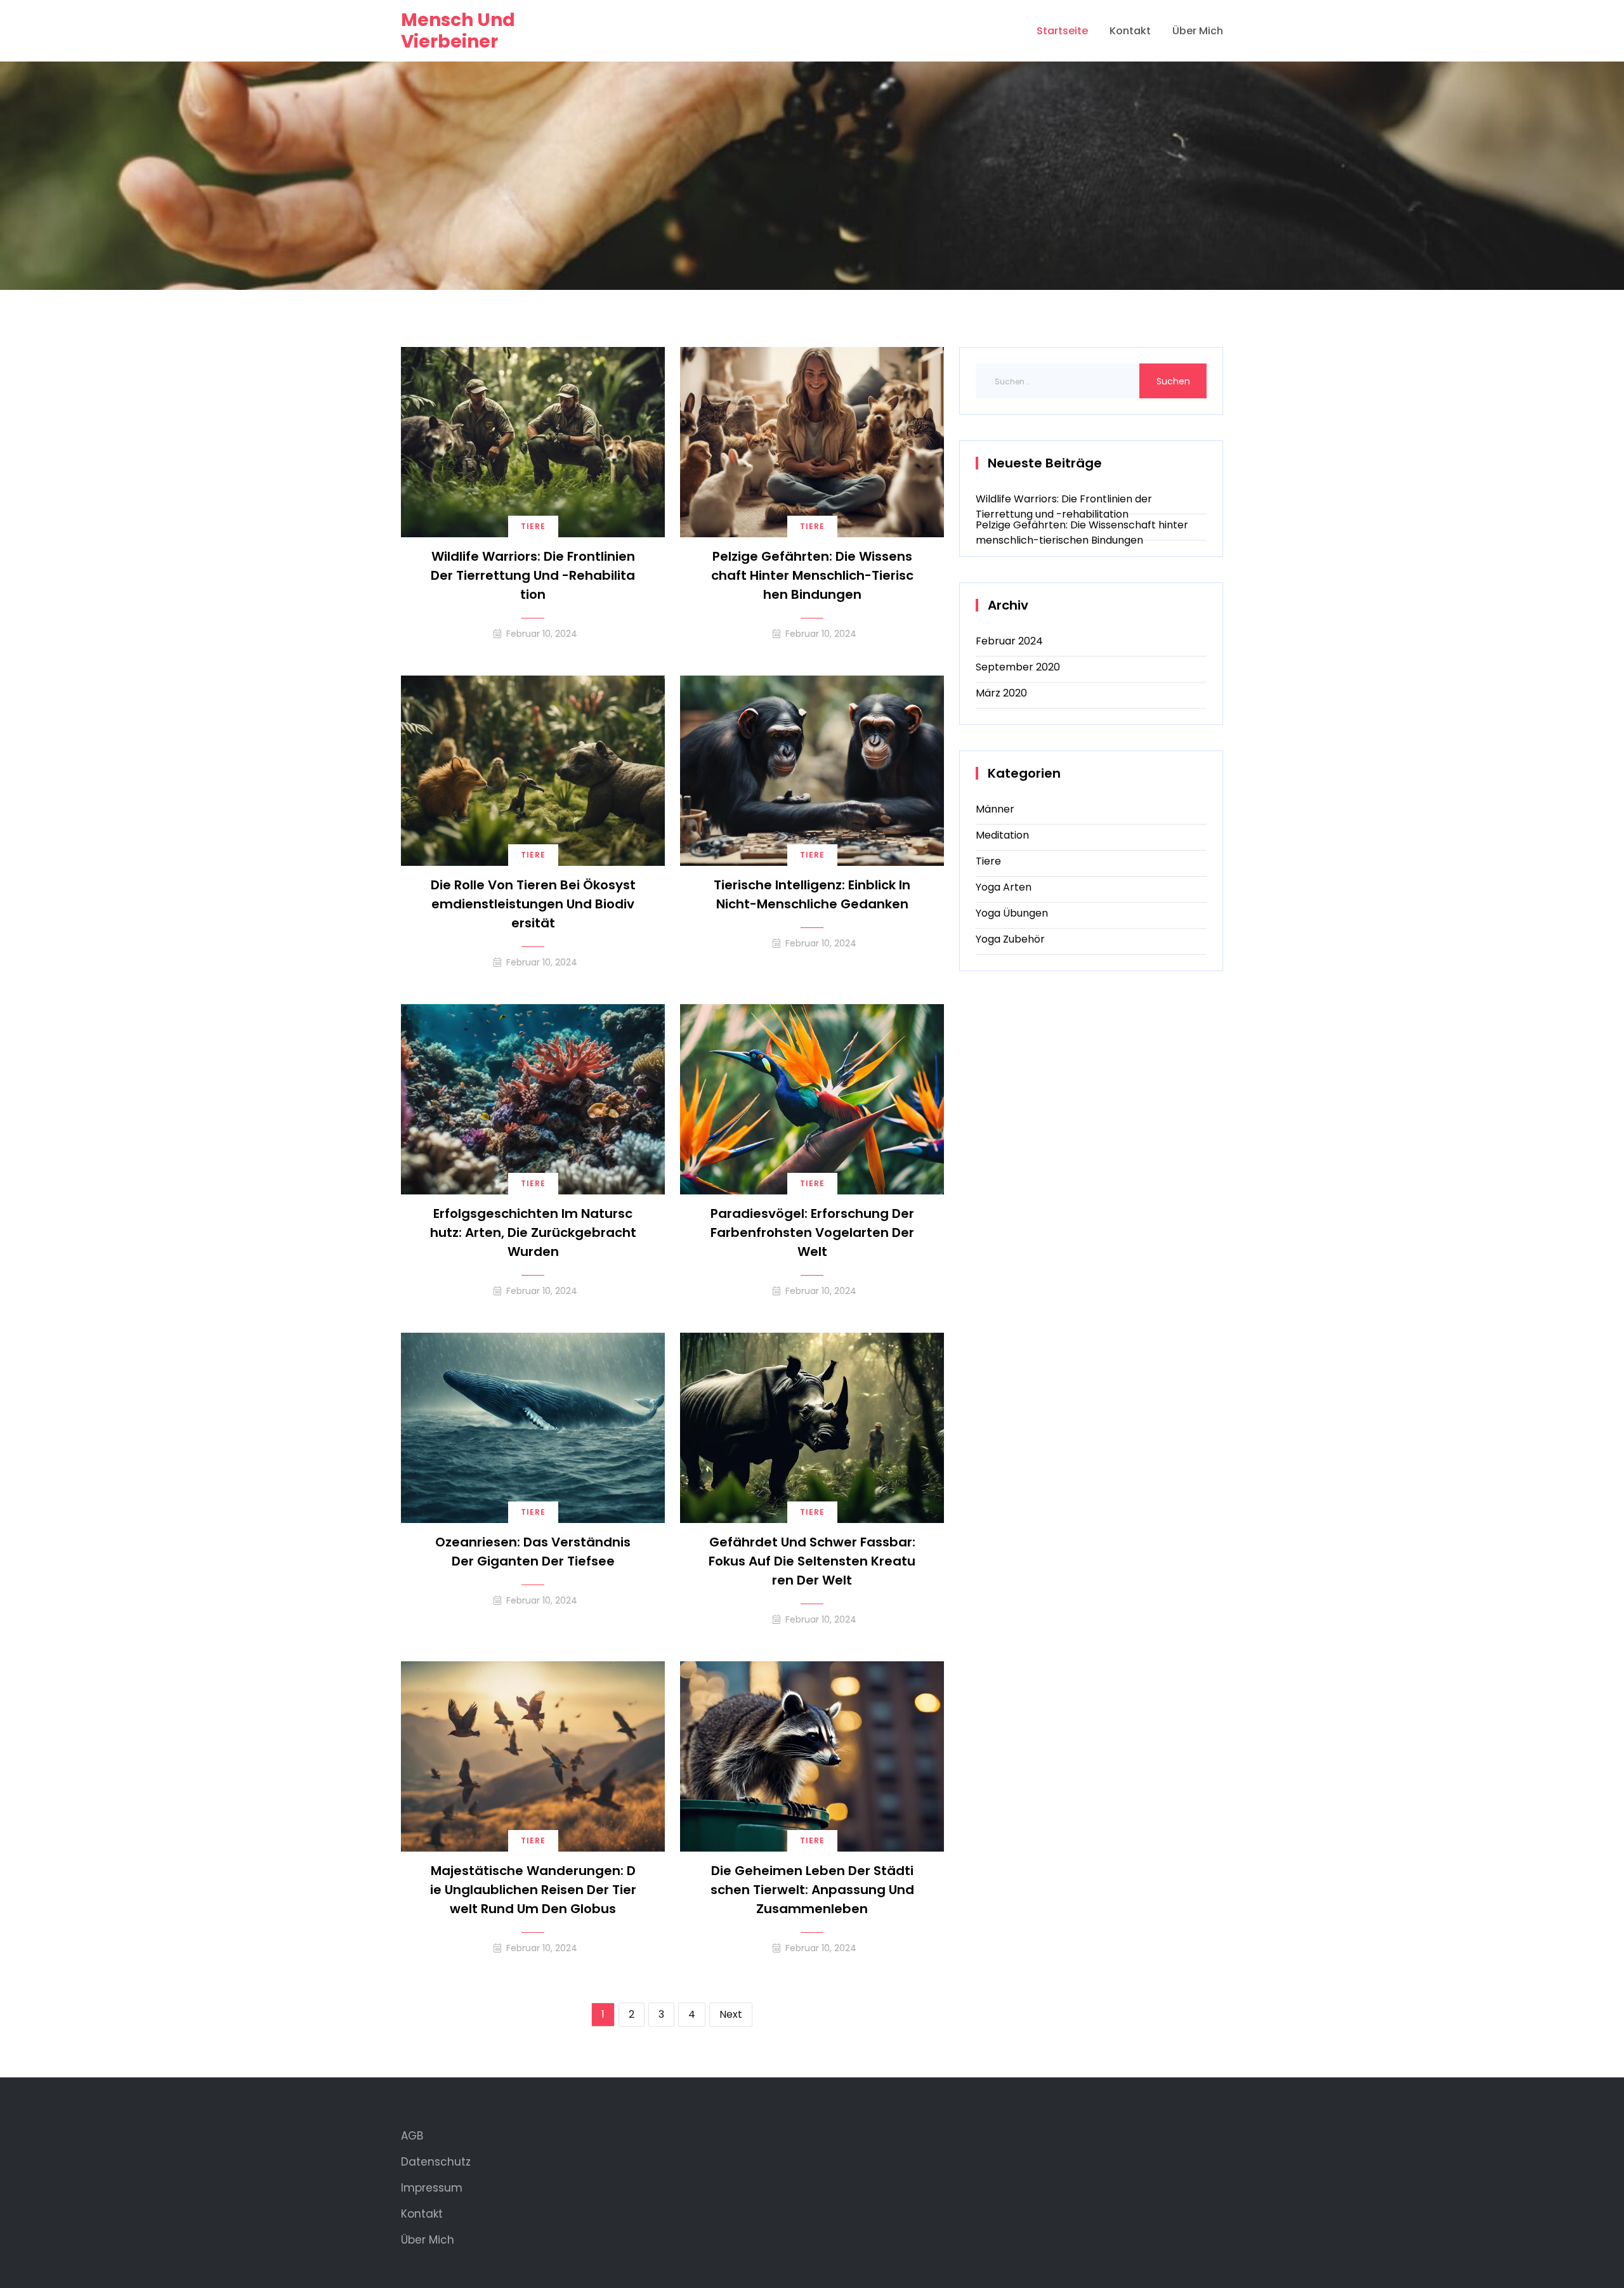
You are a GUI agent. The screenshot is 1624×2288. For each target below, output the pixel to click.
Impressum (432, 2188)
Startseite (1062, 31)
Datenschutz (436, 2162)
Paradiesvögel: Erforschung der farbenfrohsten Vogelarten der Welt (812, 1232)
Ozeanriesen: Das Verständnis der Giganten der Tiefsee (533, 1552)
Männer (995, 809)
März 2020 (1001, 693)
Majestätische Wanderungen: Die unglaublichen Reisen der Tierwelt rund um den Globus (533, 1890)
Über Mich (1198, 31)
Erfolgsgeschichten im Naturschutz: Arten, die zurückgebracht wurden (533, 1232)
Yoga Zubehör (1010, 939)
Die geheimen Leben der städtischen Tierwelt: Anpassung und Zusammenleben (812, 1890)
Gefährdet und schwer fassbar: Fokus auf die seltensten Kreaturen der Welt (812, 1561)
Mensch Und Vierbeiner (458, 31)
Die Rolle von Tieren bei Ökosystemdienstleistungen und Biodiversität (533, 904)
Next (731, 2014)
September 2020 (1018, 667)
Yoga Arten (1004, 887)
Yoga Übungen (1012, 913)
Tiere (533, 526)
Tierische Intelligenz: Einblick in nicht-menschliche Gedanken (812, 894)
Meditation (1002, 835)
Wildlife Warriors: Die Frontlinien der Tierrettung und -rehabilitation (533, 575)
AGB (412, 2136)
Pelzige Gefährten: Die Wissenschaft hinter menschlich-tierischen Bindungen (812, 575)
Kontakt (1130, 31)
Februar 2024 (1009, 641)
